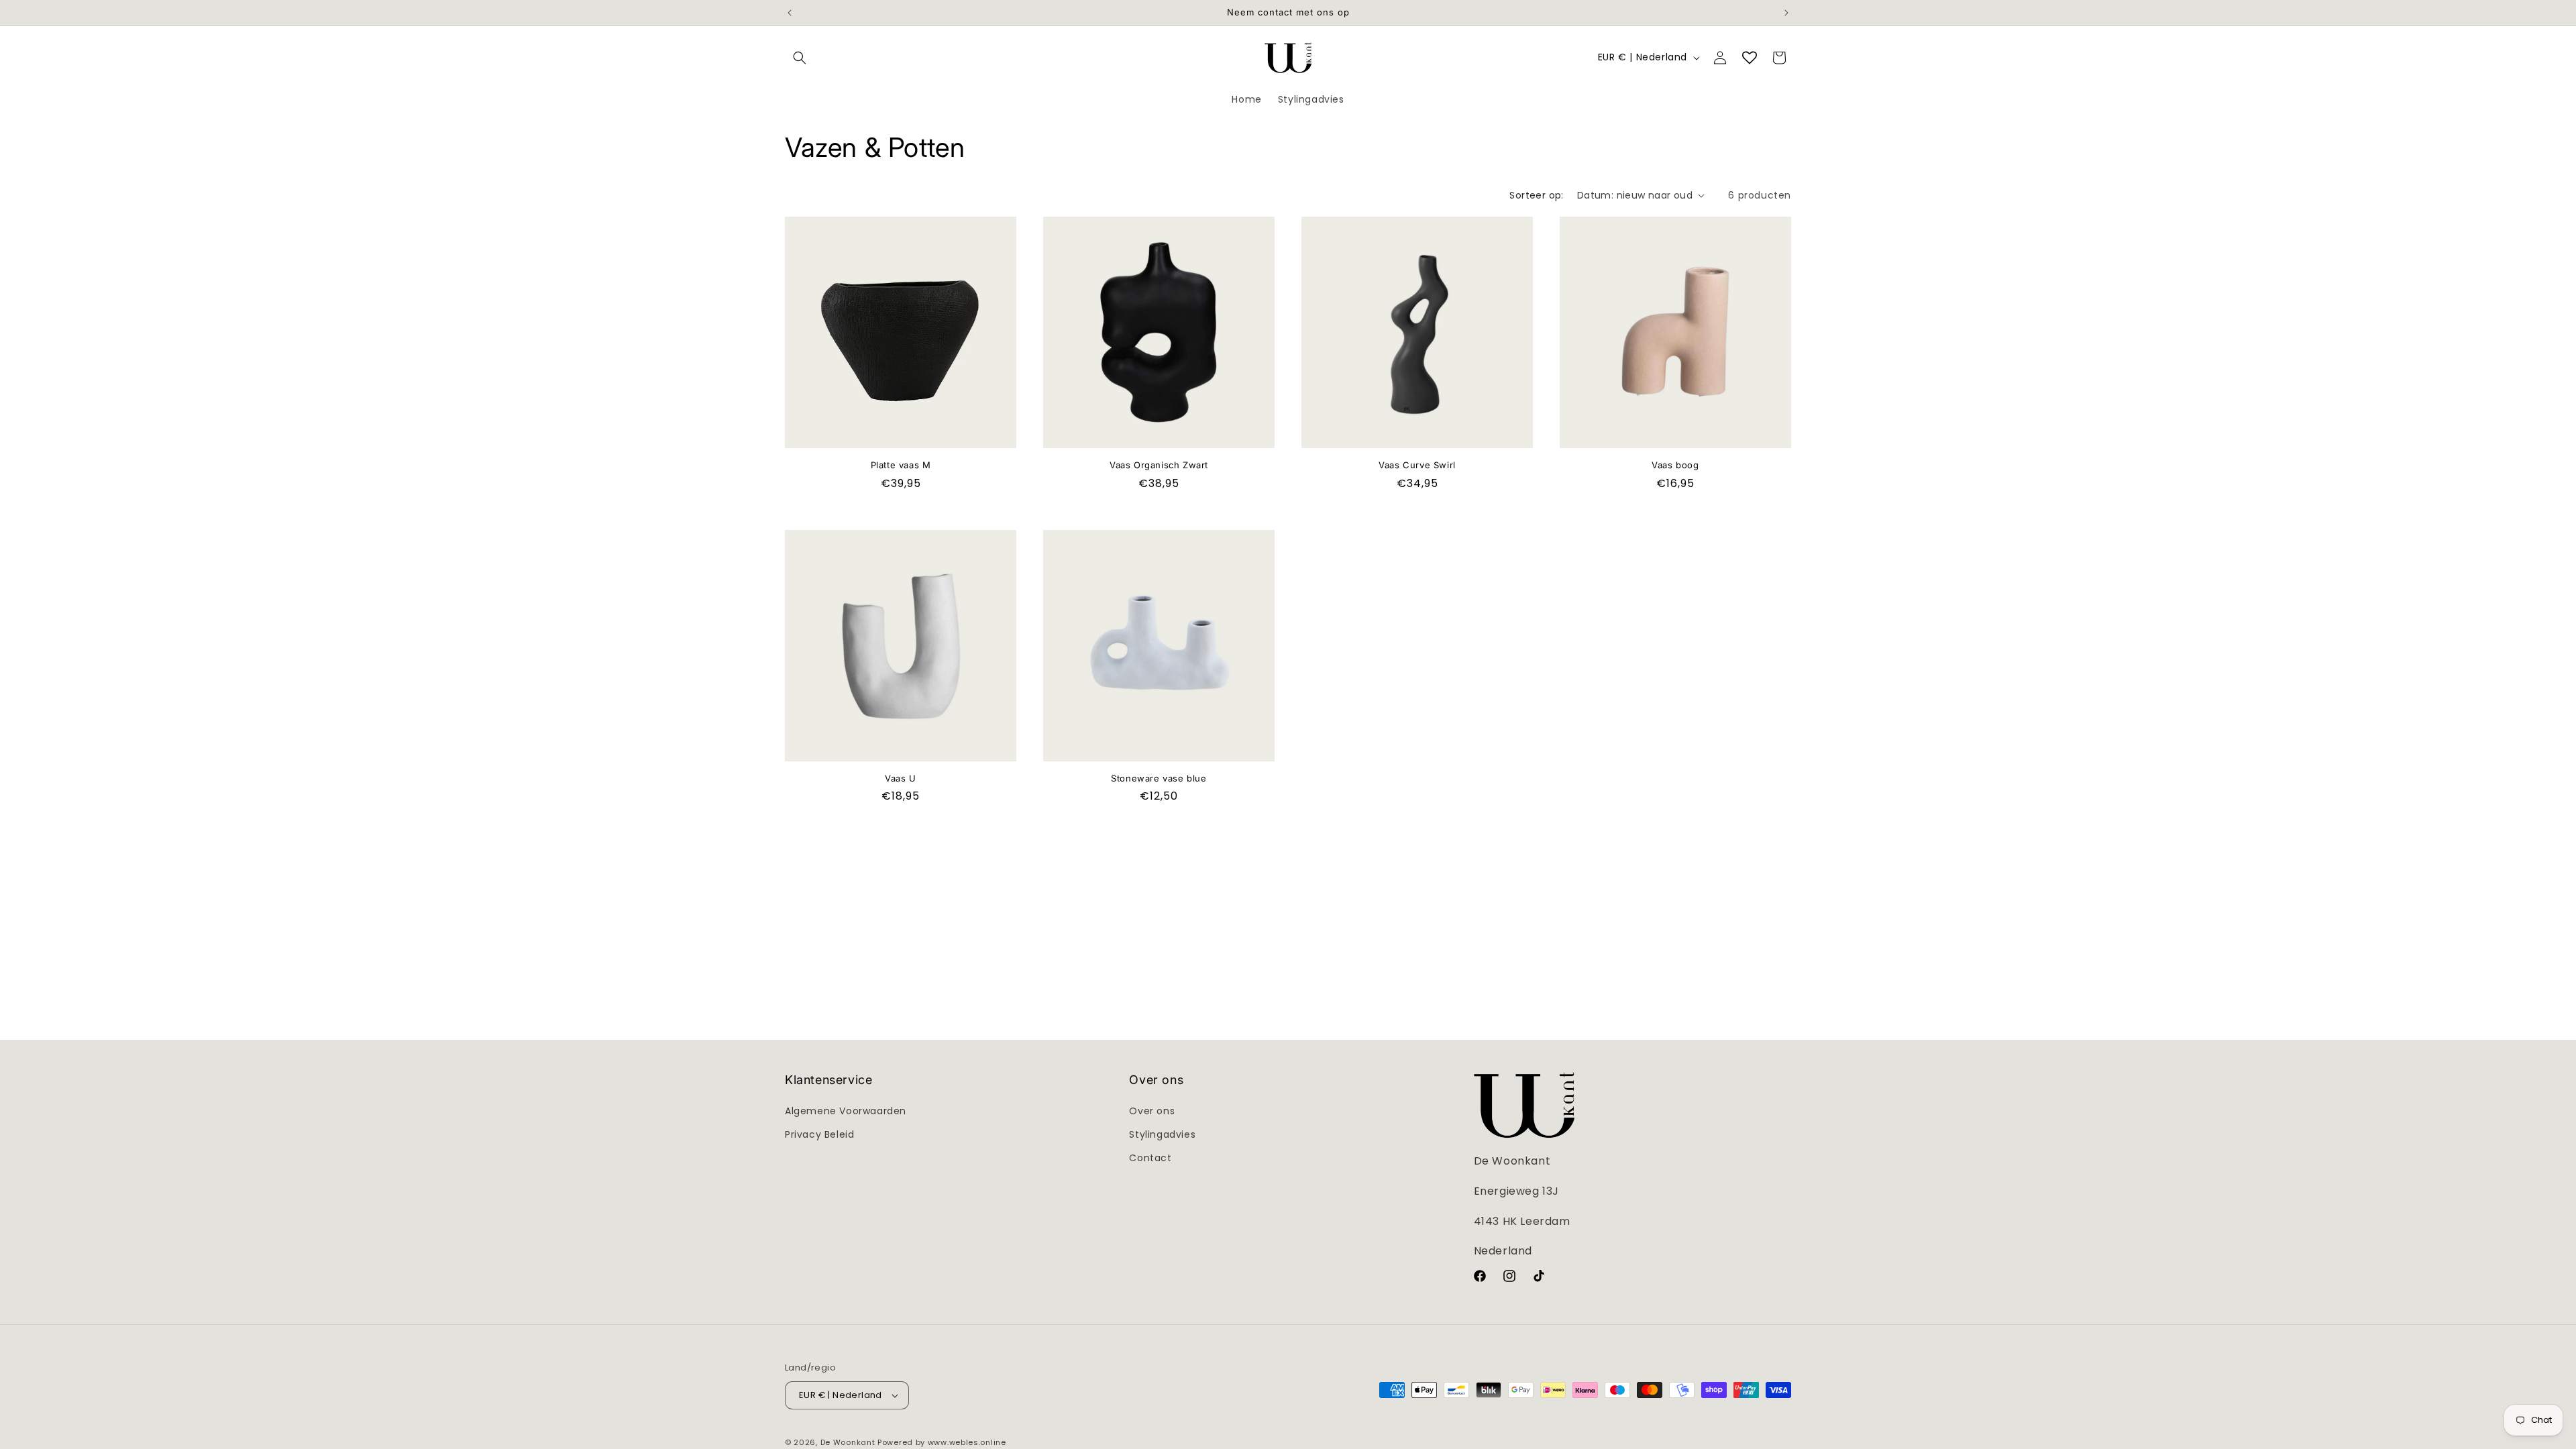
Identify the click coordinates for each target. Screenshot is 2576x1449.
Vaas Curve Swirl (1417, 465)
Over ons (1152, 1111)
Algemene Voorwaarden (846, 1111)
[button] (800, 58)
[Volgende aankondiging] (1786, 13)
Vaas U (901, 778)
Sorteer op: (1536, 195)
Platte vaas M (901, 465)
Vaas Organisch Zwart (1159, 465)
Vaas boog (1675, 465)
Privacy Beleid (819, 1134)
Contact (1150, 1158)
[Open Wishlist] (1750, 58)
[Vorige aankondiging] (790, 13)
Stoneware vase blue (1159, 778)
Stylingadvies (1162, 1134)
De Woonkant (848, 1442)
